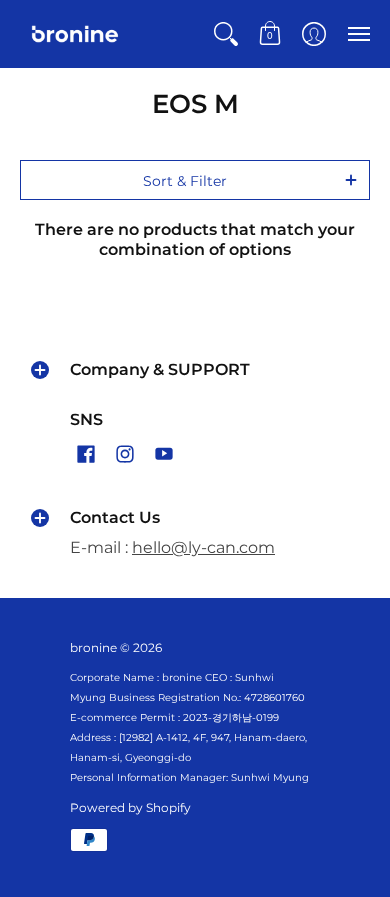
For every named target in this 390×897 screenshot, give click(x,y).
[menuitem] (226, 34)
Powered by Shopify (130, 807)
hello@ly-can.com (203, 547)
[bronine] (75, 34)
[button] (226, 34)
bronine (93, 647)
